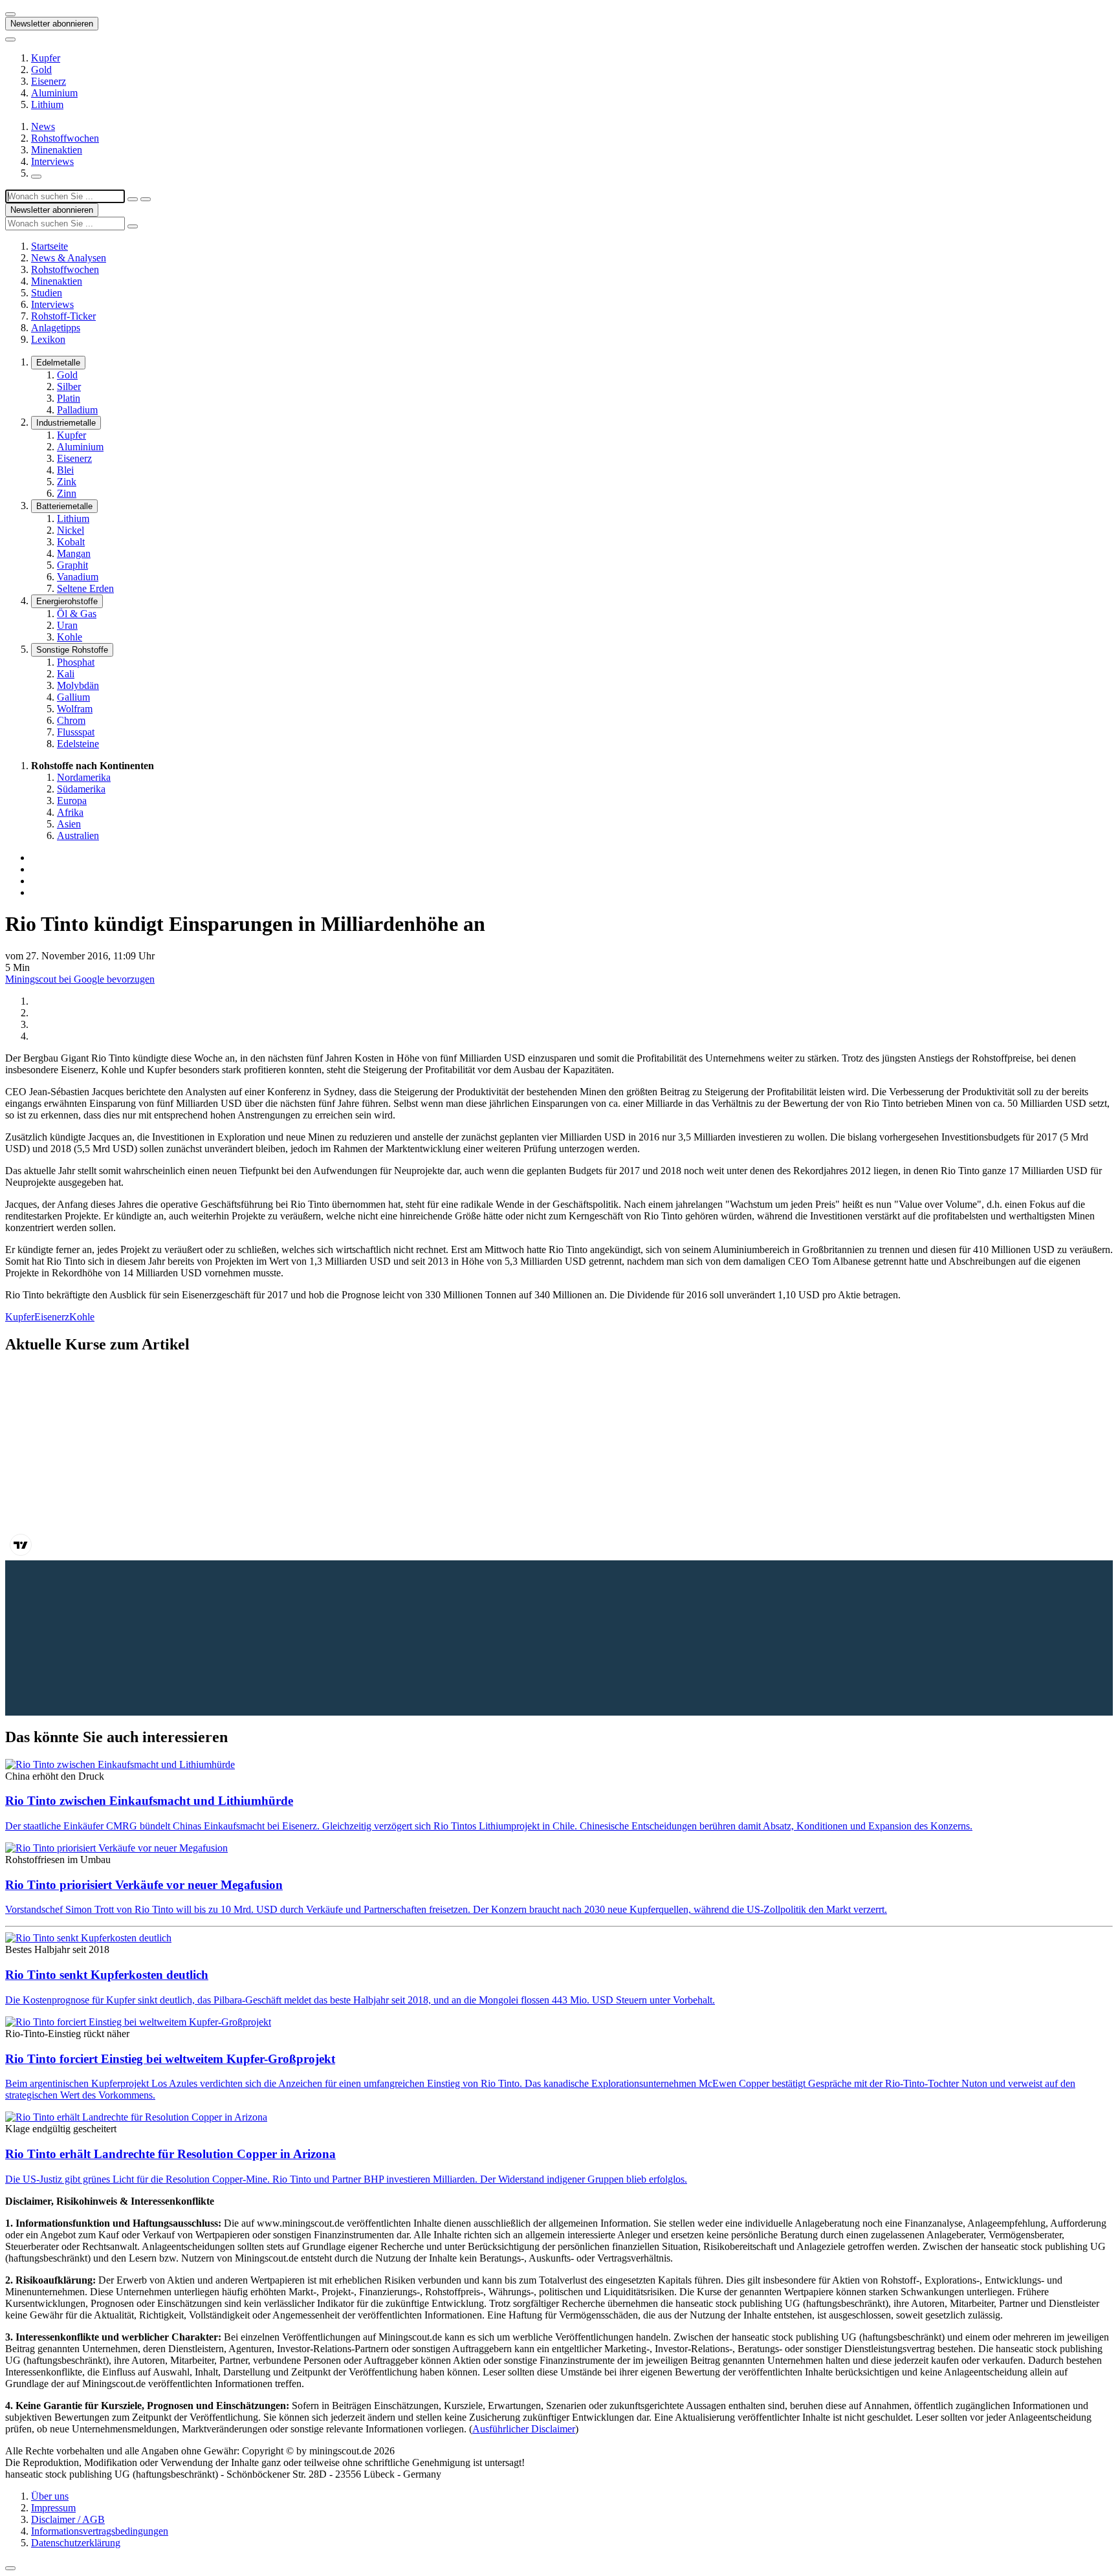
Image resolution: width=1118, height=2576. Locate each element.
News (43, 126)
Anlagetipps (56, 328)
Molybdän (78, 685)
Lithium (47, 104)
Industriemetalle (66, 423)
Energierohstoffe (67, 601)
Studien (47, 293)
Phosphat (76, 662)
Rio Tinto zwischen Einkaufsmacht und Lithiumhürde (149, 1801)
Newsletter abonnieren (52, 24)
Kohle (70, 637)
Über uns (50, 2496)
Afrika (70, 812)
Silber (69, 387)
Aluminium (54, 93)
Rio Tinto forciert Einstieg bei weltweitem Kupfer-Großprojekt (170, 2059)
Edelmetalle (58, 363)
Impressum (53, 2508)
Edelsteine (78, 744)
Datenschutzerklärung (76, 2543)
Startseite (49, 246)
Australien (78, 835)
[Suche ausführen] (146, 199)
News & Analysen (69, 258)
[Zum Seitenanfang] (10, 2568)
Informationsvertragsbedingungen (100, 2531)
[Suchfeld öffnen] (36, 177)
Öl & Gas (77, 614)
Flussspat (76, 732)
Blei (65, 470)
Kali (66, 674)
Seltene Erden (85, 588)
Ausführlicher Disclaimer (524, 2429)
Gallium (73, 697)
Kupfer (46, 58)
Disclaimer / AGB (68, 2519)
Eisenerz (49, 81)
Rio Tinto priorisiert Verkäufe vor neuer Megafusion (144, 1885)
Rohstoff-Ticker (63, 316)
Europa (72, 801)
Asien (69, 824)
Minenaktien (57, 150)
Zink (67, 482)
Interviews (52, 161)
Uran (67, 625)
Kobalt (71, 542)
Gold (41, 70)
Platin (69, 398)
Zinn (67, 493)
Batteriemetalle (64, 506)
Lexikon (48, 339)
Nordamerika (84, 777)
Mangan (74, 553)
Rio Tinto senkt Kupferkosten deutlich (107, 1975)
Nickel (71, 530)
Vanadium (78, 577)
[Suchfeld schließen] (133, 199)
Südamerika (81, 789)
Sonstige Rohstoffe (72, 650)
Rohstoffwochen (65, 138)
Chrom (71, 720)
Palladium (77, 410)
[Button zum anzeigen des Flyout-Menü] (10, 14)
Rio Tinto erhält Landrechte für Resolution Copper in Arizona (170, 2154)
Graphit (72, 565)
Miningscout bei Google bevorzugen (80, 979)
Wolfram (75, 709)
